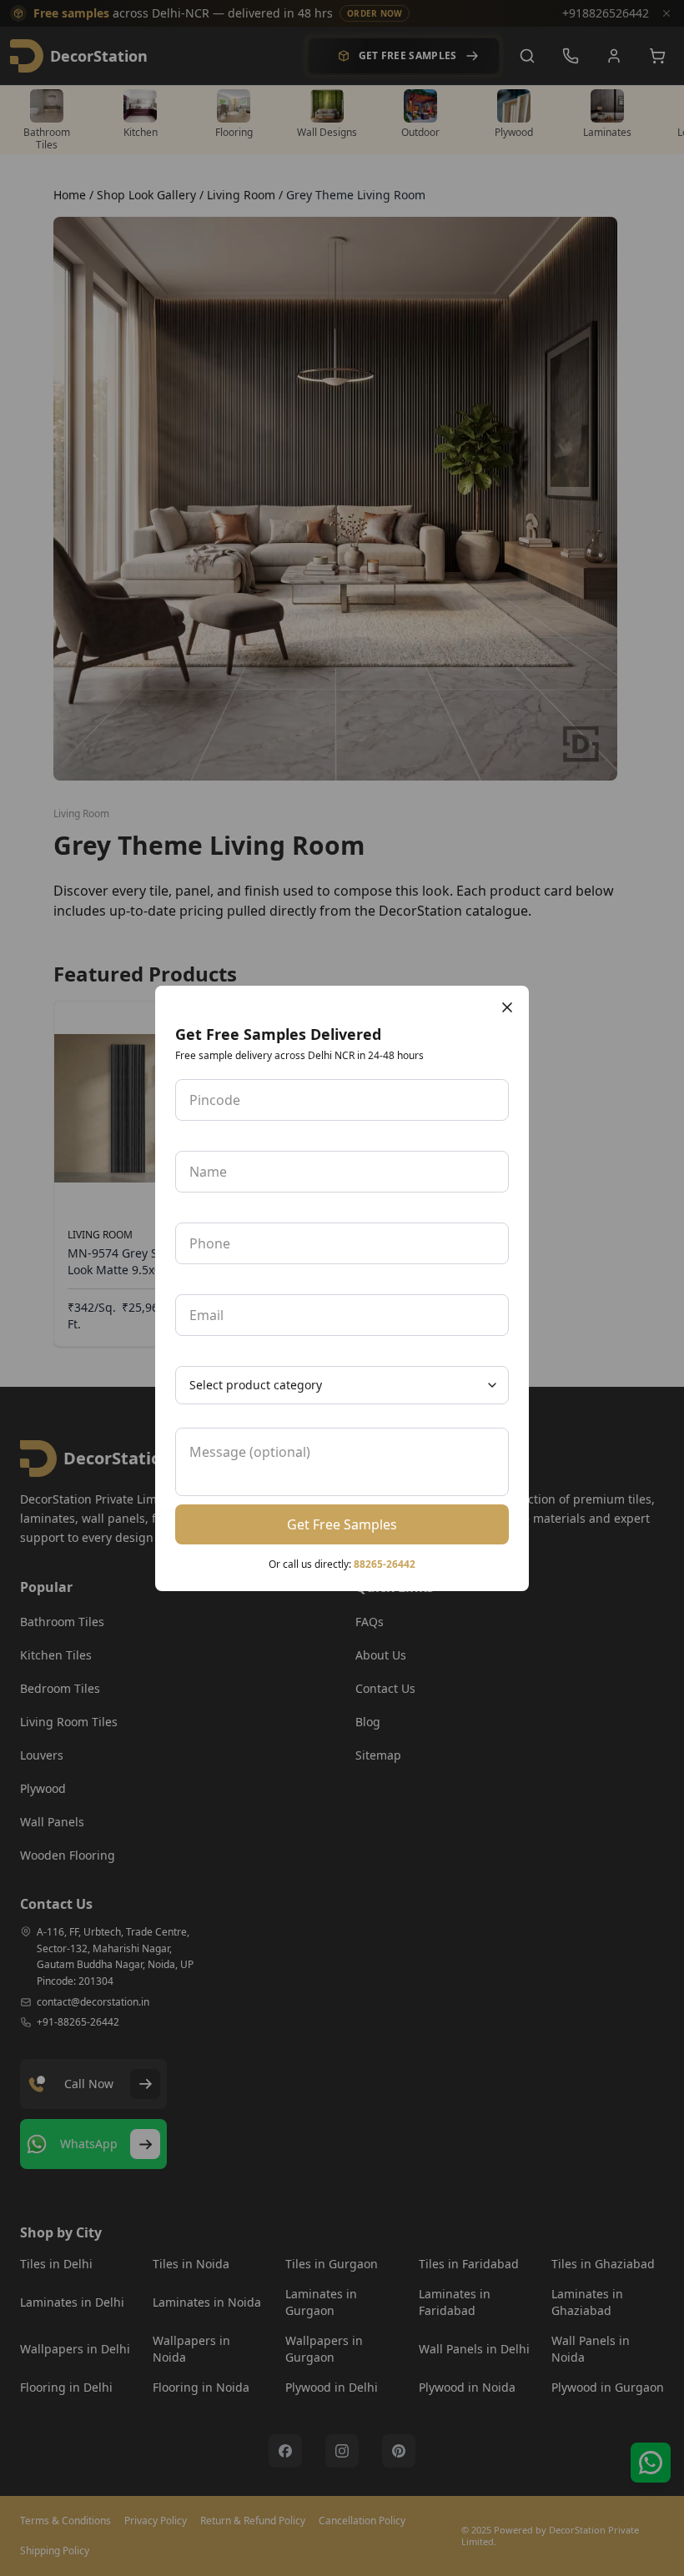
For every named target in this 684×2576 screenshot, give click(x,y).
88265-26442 (385, 1564)
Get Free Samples (342, 1524)
